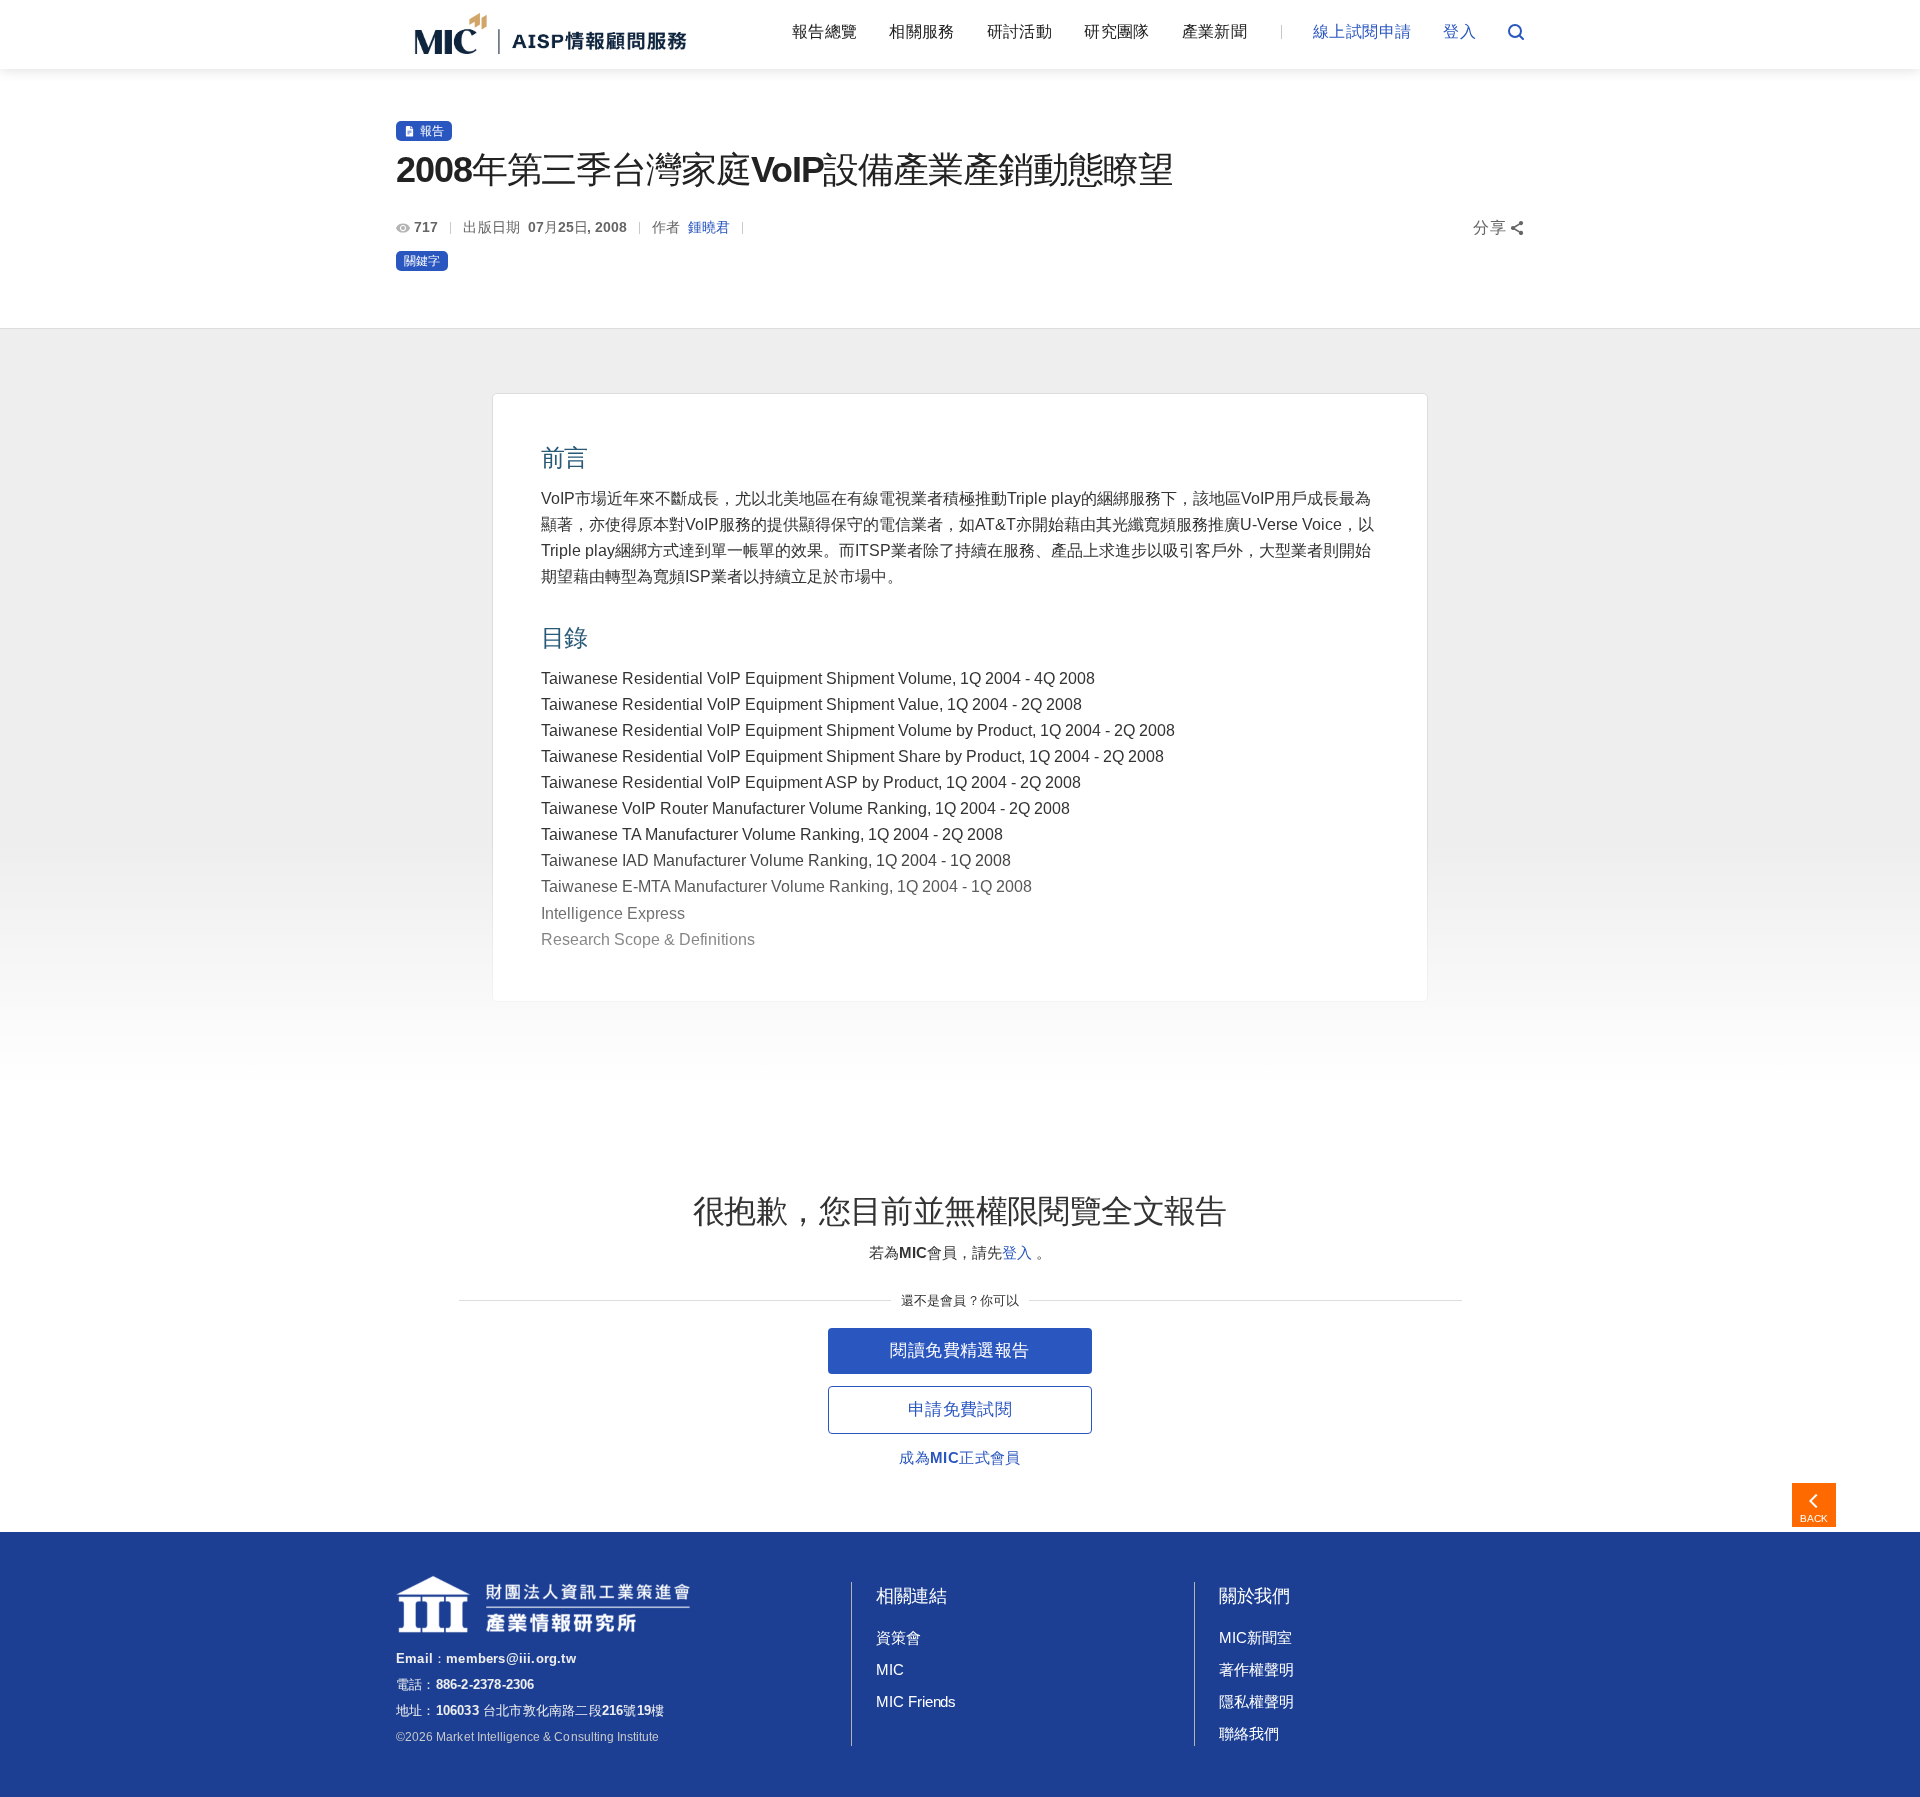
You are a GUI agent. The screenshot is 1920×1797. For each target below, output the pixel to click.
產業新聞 (1214, 31)
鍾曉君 (709, 227)
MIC (890, 1669)
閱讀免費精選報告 (959, 1350)
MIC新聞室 (1255, 1637)
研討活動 (1019, 31)
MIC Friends (916, 1701)
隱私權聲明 (1256, 1701)
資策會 (898, 1637)
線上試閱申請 (1362, 31)
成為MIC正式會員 (959, 1457)
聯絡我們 (1249, 1733)
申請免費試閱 (960, 1409)
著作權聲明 (1256, 1669)
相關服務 (921, 31)
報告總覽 (824, 31)
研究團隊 (1116, 31)
